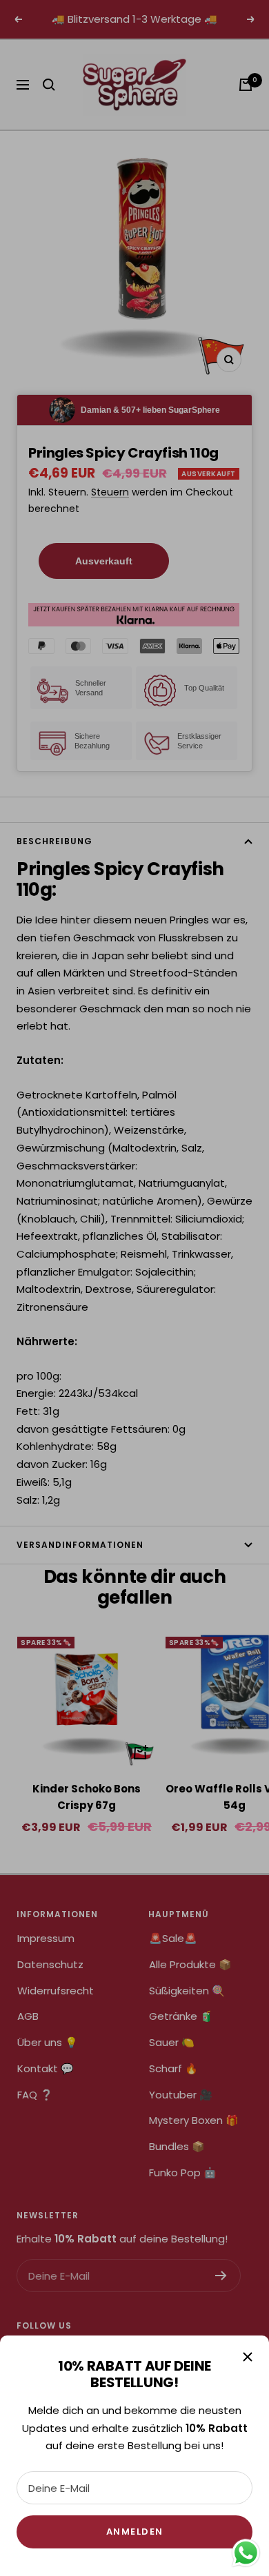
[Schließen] (248, 2357)
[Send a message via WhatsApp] (246, 2553)
